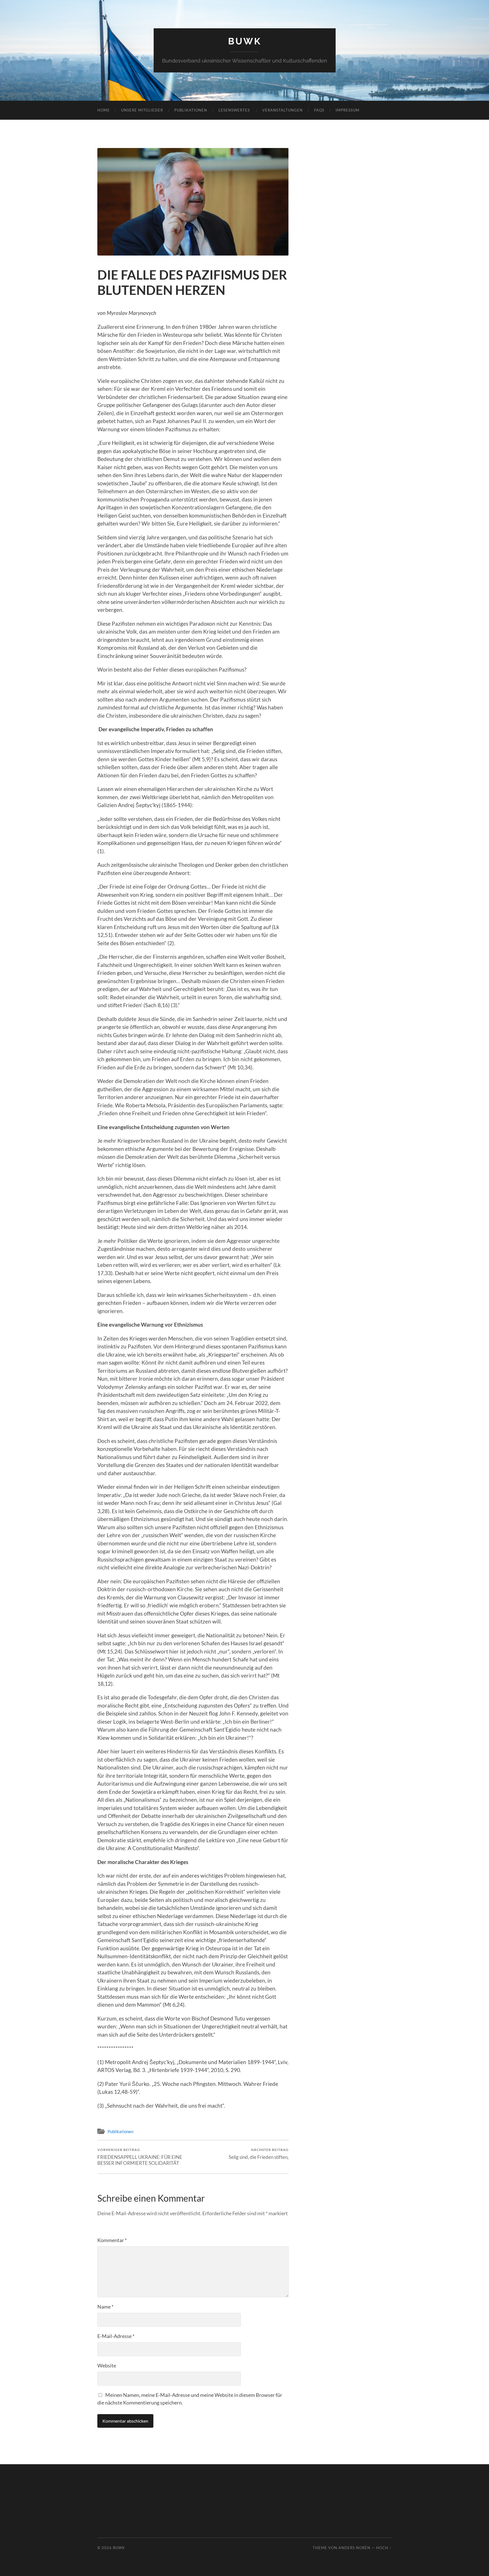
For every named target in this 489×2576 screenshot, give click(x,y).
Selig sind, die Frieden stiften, (259, 2154)
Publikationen (191, 110)
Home (104, 110)
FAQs (319, 110)
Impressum (348, 110)
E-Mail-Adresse (116, 2336)
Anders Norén (354, 2548)
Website (107, 2365)
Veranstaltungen (283, 110)
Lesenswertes (235, 110)
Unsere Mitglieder (142, 110)
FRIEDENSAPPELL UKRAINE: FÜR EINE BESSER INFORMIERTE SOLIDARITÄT (140, 2157)
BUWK (245, 41)
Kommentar (112, 2240)
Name (105, 2307)
